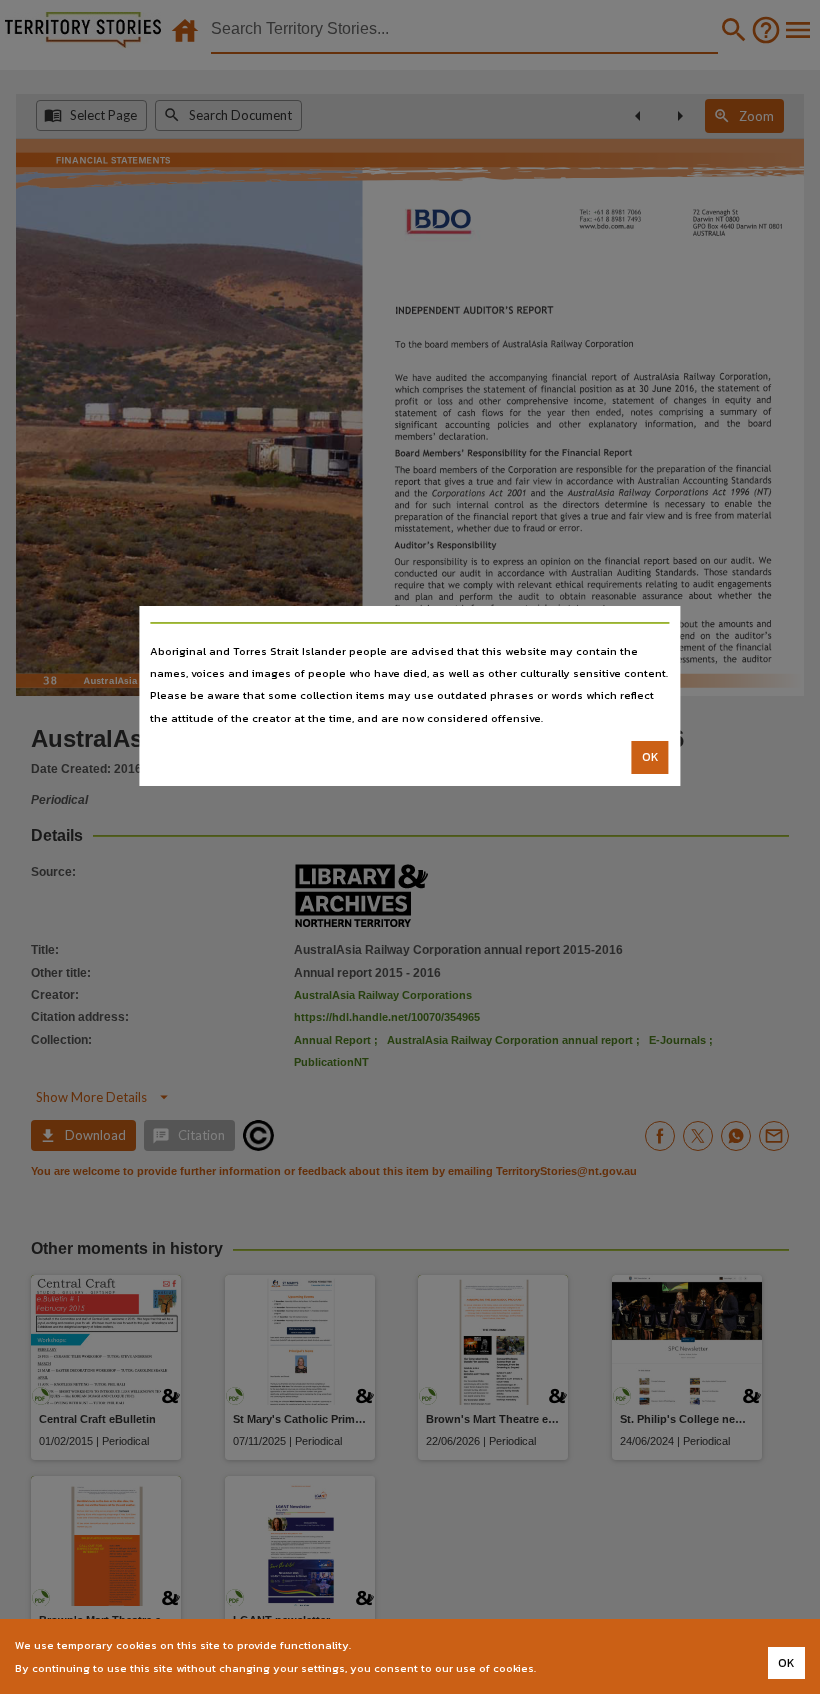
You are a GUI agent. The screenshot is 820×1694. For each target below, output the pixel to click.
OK (650, 757)
